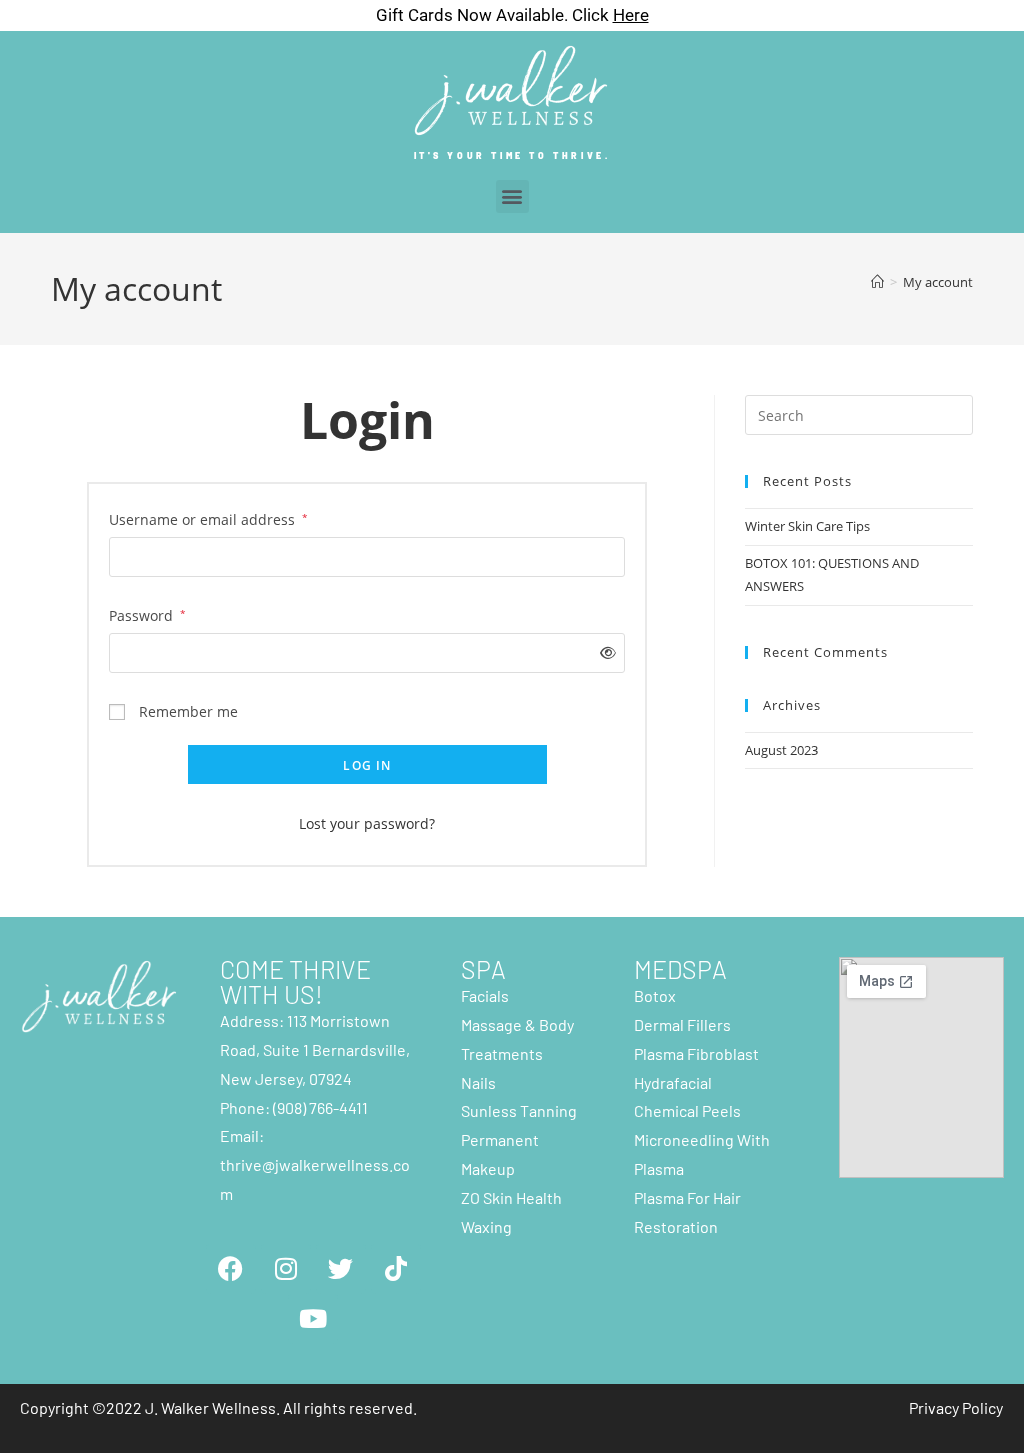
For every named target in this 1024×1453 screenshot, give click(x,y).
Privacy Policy (956, 1407)
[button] (512, 196)
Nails (478, 1082)
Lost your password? (367, 823)
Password (147, 614)
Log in (367, 765)
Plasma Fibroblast (696, 1053)
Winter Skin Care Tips (807, 526)
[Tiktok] (396, 1269)
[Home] (877, 282)
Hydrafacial (673, 1082)
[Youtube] (313, 1319)
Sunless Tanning (519, 1110)
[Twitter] (341, 1269)
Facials (485, 995)
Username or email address (208, 518)
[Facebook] (231, 1269)
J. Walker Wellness (210, 1407)
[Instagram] (286, 1269)
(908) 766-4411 (320, 1107)
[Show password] (603, 652)
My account (938, 282)
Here (631, 15)
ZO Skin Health (511, 1197)
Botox (655, 995)
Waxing (486, 1226)
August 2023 (781, 750)
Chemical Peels (687, 1110)
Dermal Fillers (682, 1024)
